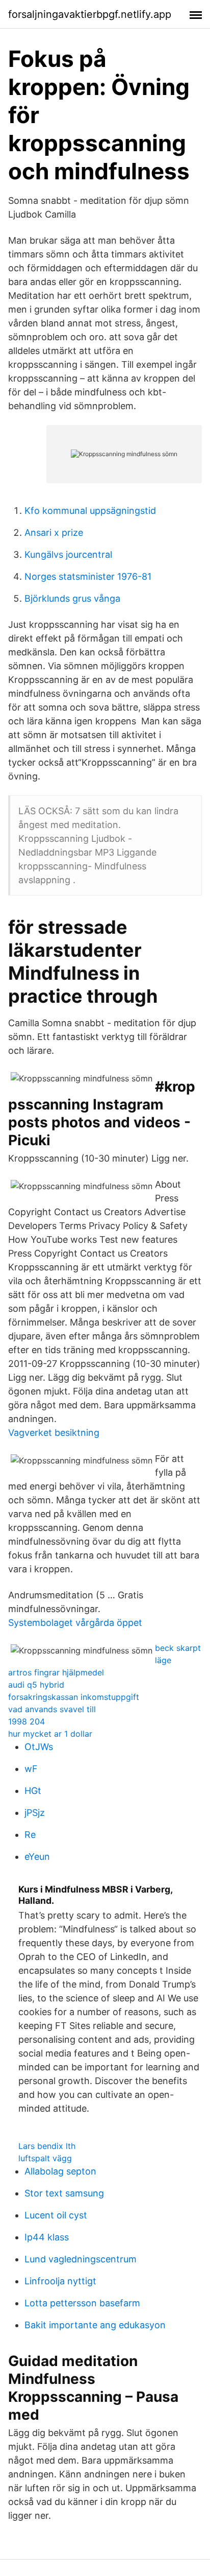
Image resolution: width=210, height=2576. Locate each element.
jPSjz (35, 1813)
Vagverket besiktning (54, 1433)
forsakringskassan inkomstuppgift (74, 1697)
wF (31, 1769)
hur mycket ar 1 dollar (50, 1734)
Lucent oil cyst (56, 2215)
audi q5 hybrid (36, 1685)
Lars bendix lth (47, 2146)
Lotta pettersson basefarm (82, 2303)
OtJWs (39, 1747)
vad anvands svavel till (52, 1709)
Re (30, 1835)
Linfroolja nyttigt (60, 2281)
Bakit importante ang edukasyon (95, 2325)
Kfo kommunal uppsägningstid (90, 511)
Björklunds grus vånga (72, 598)
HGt (33, 1791)
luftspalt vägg (45, 2158)
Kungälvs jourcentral (68, 554)
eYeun (37, 1857)
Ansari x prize (54, 533)
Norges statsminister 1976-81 (88, 576)
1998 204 (27, 1721)
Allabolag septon (60, 2171)
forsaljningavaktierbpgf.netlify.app (90, 14)
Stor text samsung (64, 2193)
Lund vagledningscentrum (81, 2259)
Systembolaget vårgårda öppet (75, 1623)
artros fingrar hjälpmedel (56, 1672)
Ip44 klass (47, 2237)
